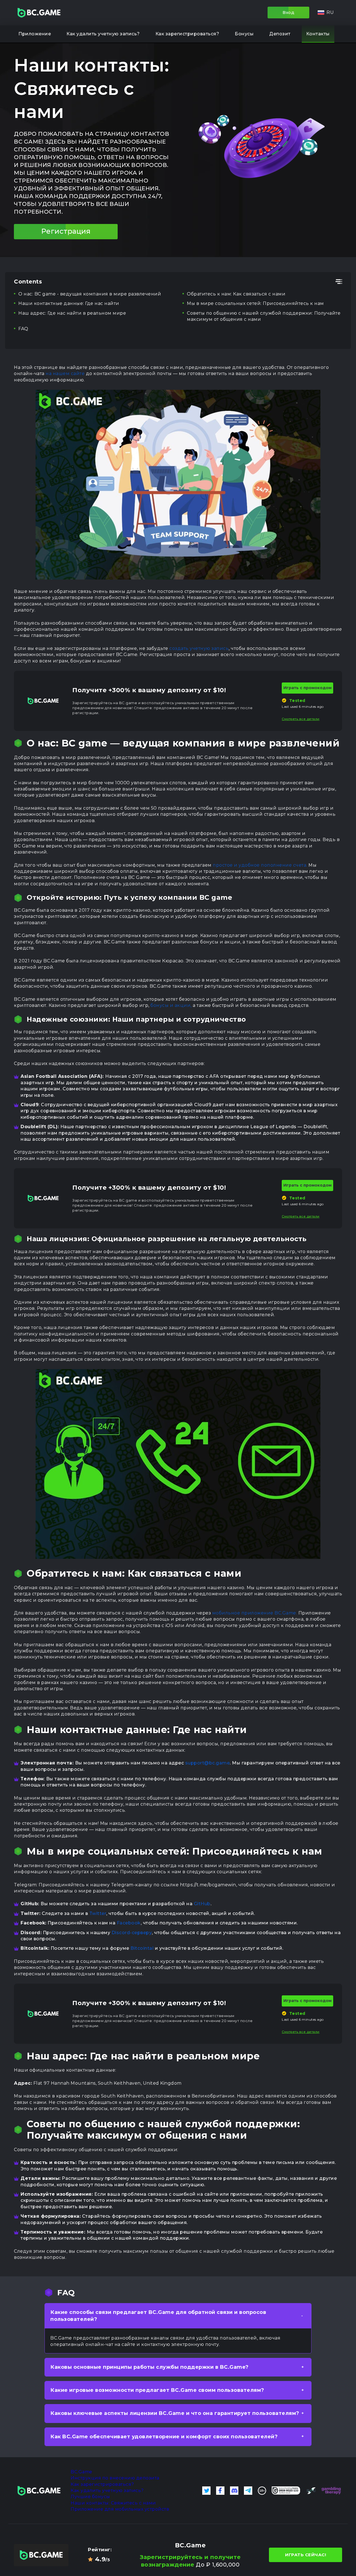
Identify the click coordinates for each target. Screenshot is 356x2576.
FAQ (23, 329)
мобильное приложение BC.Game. (255, 1613)
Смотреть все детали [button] (301, 719)
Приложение (35, 34)
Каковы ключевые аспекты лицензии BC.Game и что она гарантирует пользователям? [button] (175, 2413)
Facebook (129, 1923)
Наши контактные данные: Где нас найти (69, 303)
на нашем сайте (65, 374)
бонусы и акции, (171, 1005)
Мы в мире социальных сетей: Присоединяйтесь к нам (255, 303)
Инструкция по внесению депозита (115, 2478)
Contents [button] (28, 282)
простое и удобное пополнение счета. (260, 865)
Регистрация (66, 231)
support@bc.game (208, 1763)
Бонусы (244, 34)
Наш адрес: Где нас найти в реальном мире (72, 313)
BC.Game (81, 2472)
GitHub (202, 1904)
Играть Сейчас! (306, 2555)
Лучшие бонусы (90, 2497)
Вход (288, 12)
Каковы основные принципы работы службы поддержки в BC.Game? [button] (149, 2367)
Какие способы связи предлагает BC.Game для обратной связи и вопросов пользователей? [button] (158, 2316)
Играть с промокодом (307, 688)
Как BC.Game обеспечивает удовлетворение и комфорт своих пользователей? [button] (164, 2437)
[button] (326, 13)
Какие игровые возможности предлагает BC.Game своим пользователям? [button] (157, 2390)
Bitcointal (142, 1948)
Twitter (98, 1913)
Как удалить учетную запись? (103, 34)
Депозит (280, 34)
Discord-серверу (132, 1933)
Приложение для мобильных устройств (120, 2509)
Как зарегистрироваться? (187, 34)
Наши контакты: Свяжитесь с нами (113, 2503)
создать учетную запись (199, 648)
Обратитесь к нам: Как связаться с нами (236, 294)
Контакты (318, 34)
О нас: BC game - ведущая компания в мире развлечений (90, 294)
